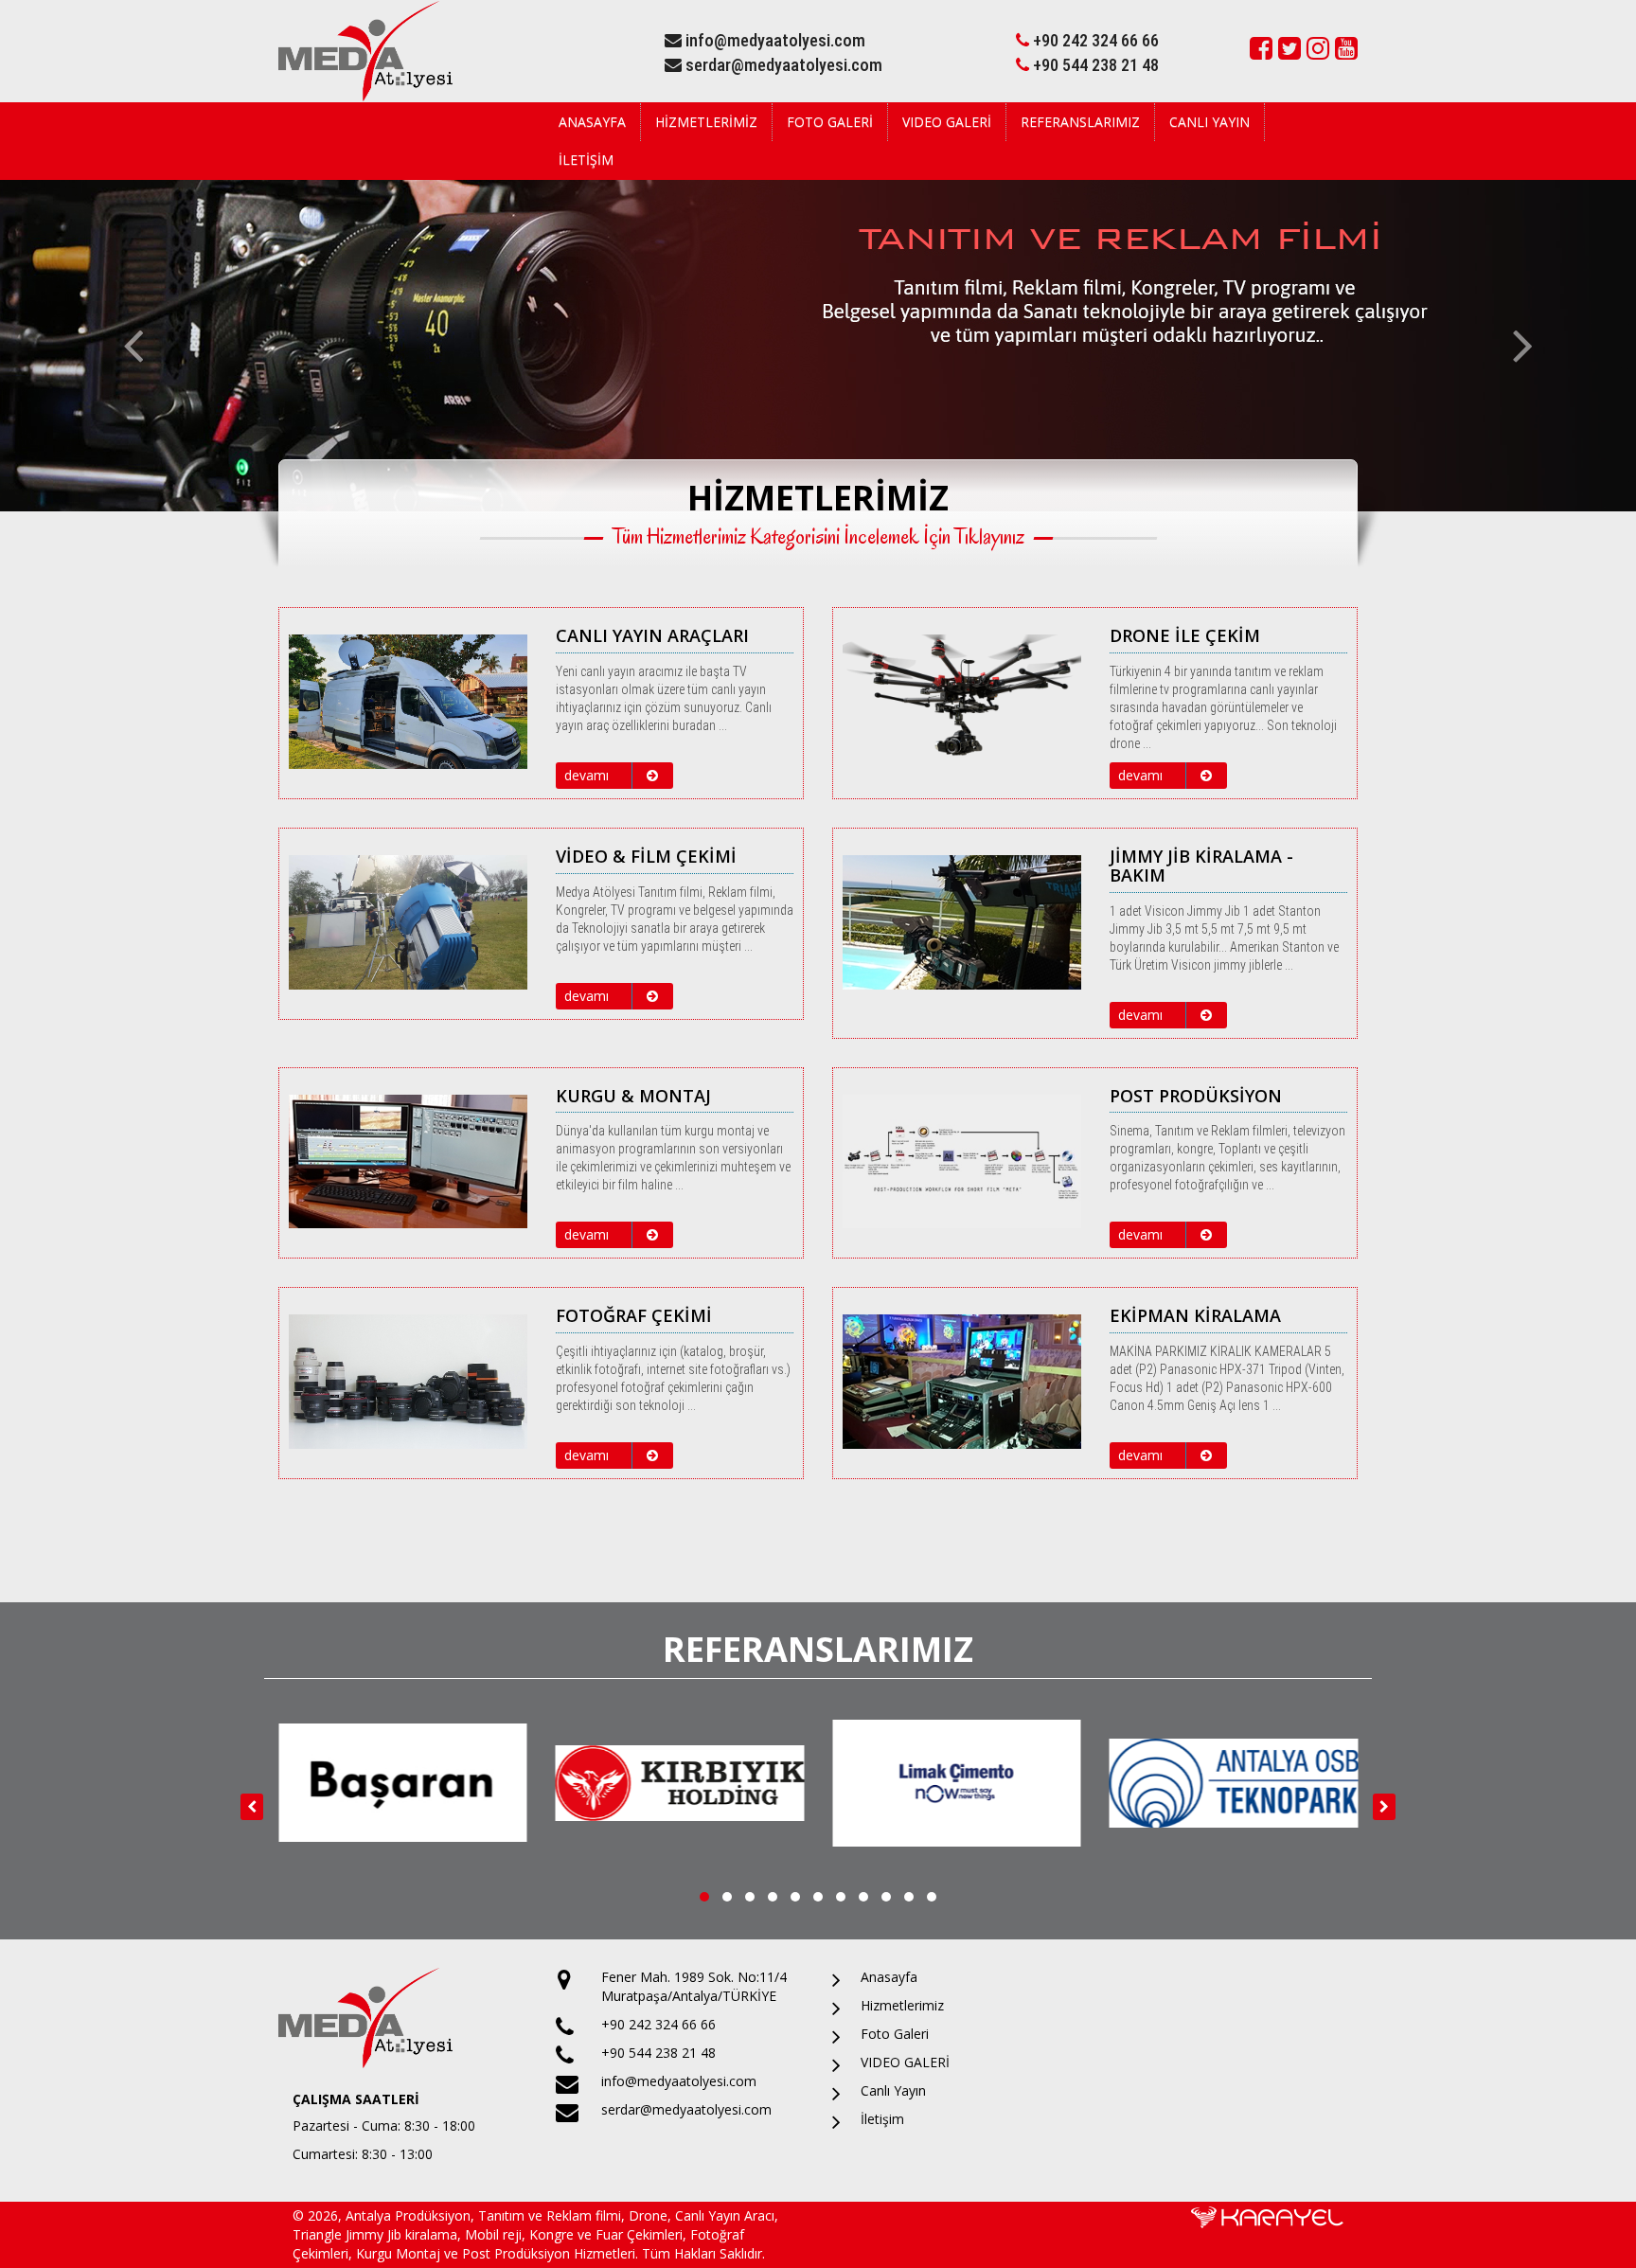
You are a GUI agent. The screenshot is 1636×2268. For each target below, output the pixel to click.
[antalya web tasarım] (1267, 2215)
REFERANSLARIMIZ (1080, 122)
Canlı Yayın (1209, 122)
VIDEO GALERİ (947, 122)
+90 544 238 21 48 (1094, 65)
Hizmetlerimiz (706, 122)
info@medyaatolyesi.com (774, 40)
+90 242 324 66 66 (1094, 40)
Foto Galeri (830, 122)
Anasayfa (592, 122)
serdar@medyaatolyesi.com (782, 65)
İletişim (586, 160)
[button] (123, 346)
